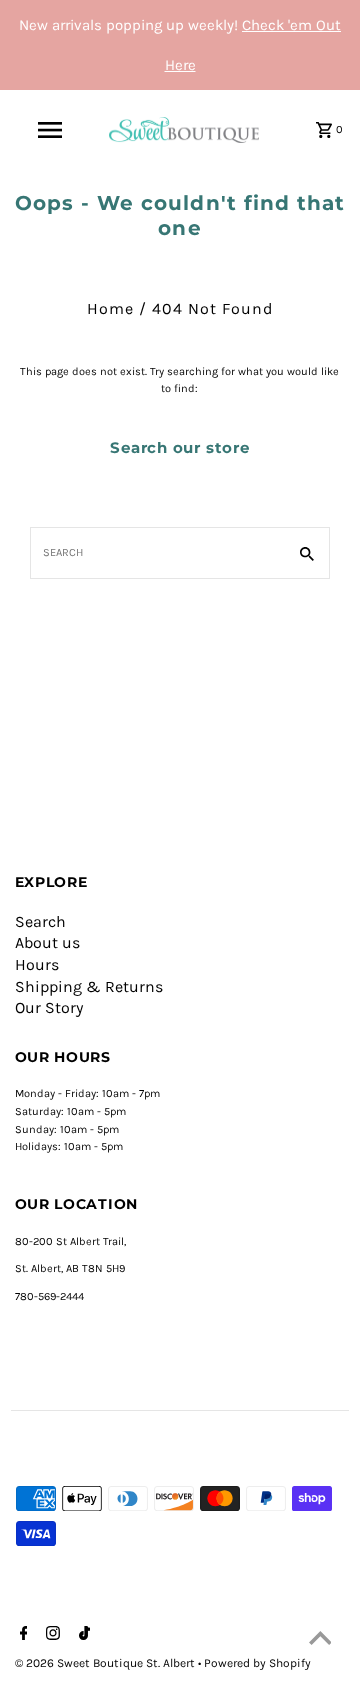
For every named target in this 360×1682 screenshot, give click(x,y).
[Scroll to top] (320, 1642)
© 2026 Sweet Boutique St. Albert (106, 1663)
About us (47, 942)
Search (40, 921)
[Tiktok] (82, 1635)
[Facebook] (21, 1635)
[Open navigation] (49, 130)
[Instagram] (50, 1635)
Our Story (49, 1007)
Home (110, 308)
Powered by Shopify (257, 1663)
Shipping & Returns (89, 986)
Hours (37, 964)
